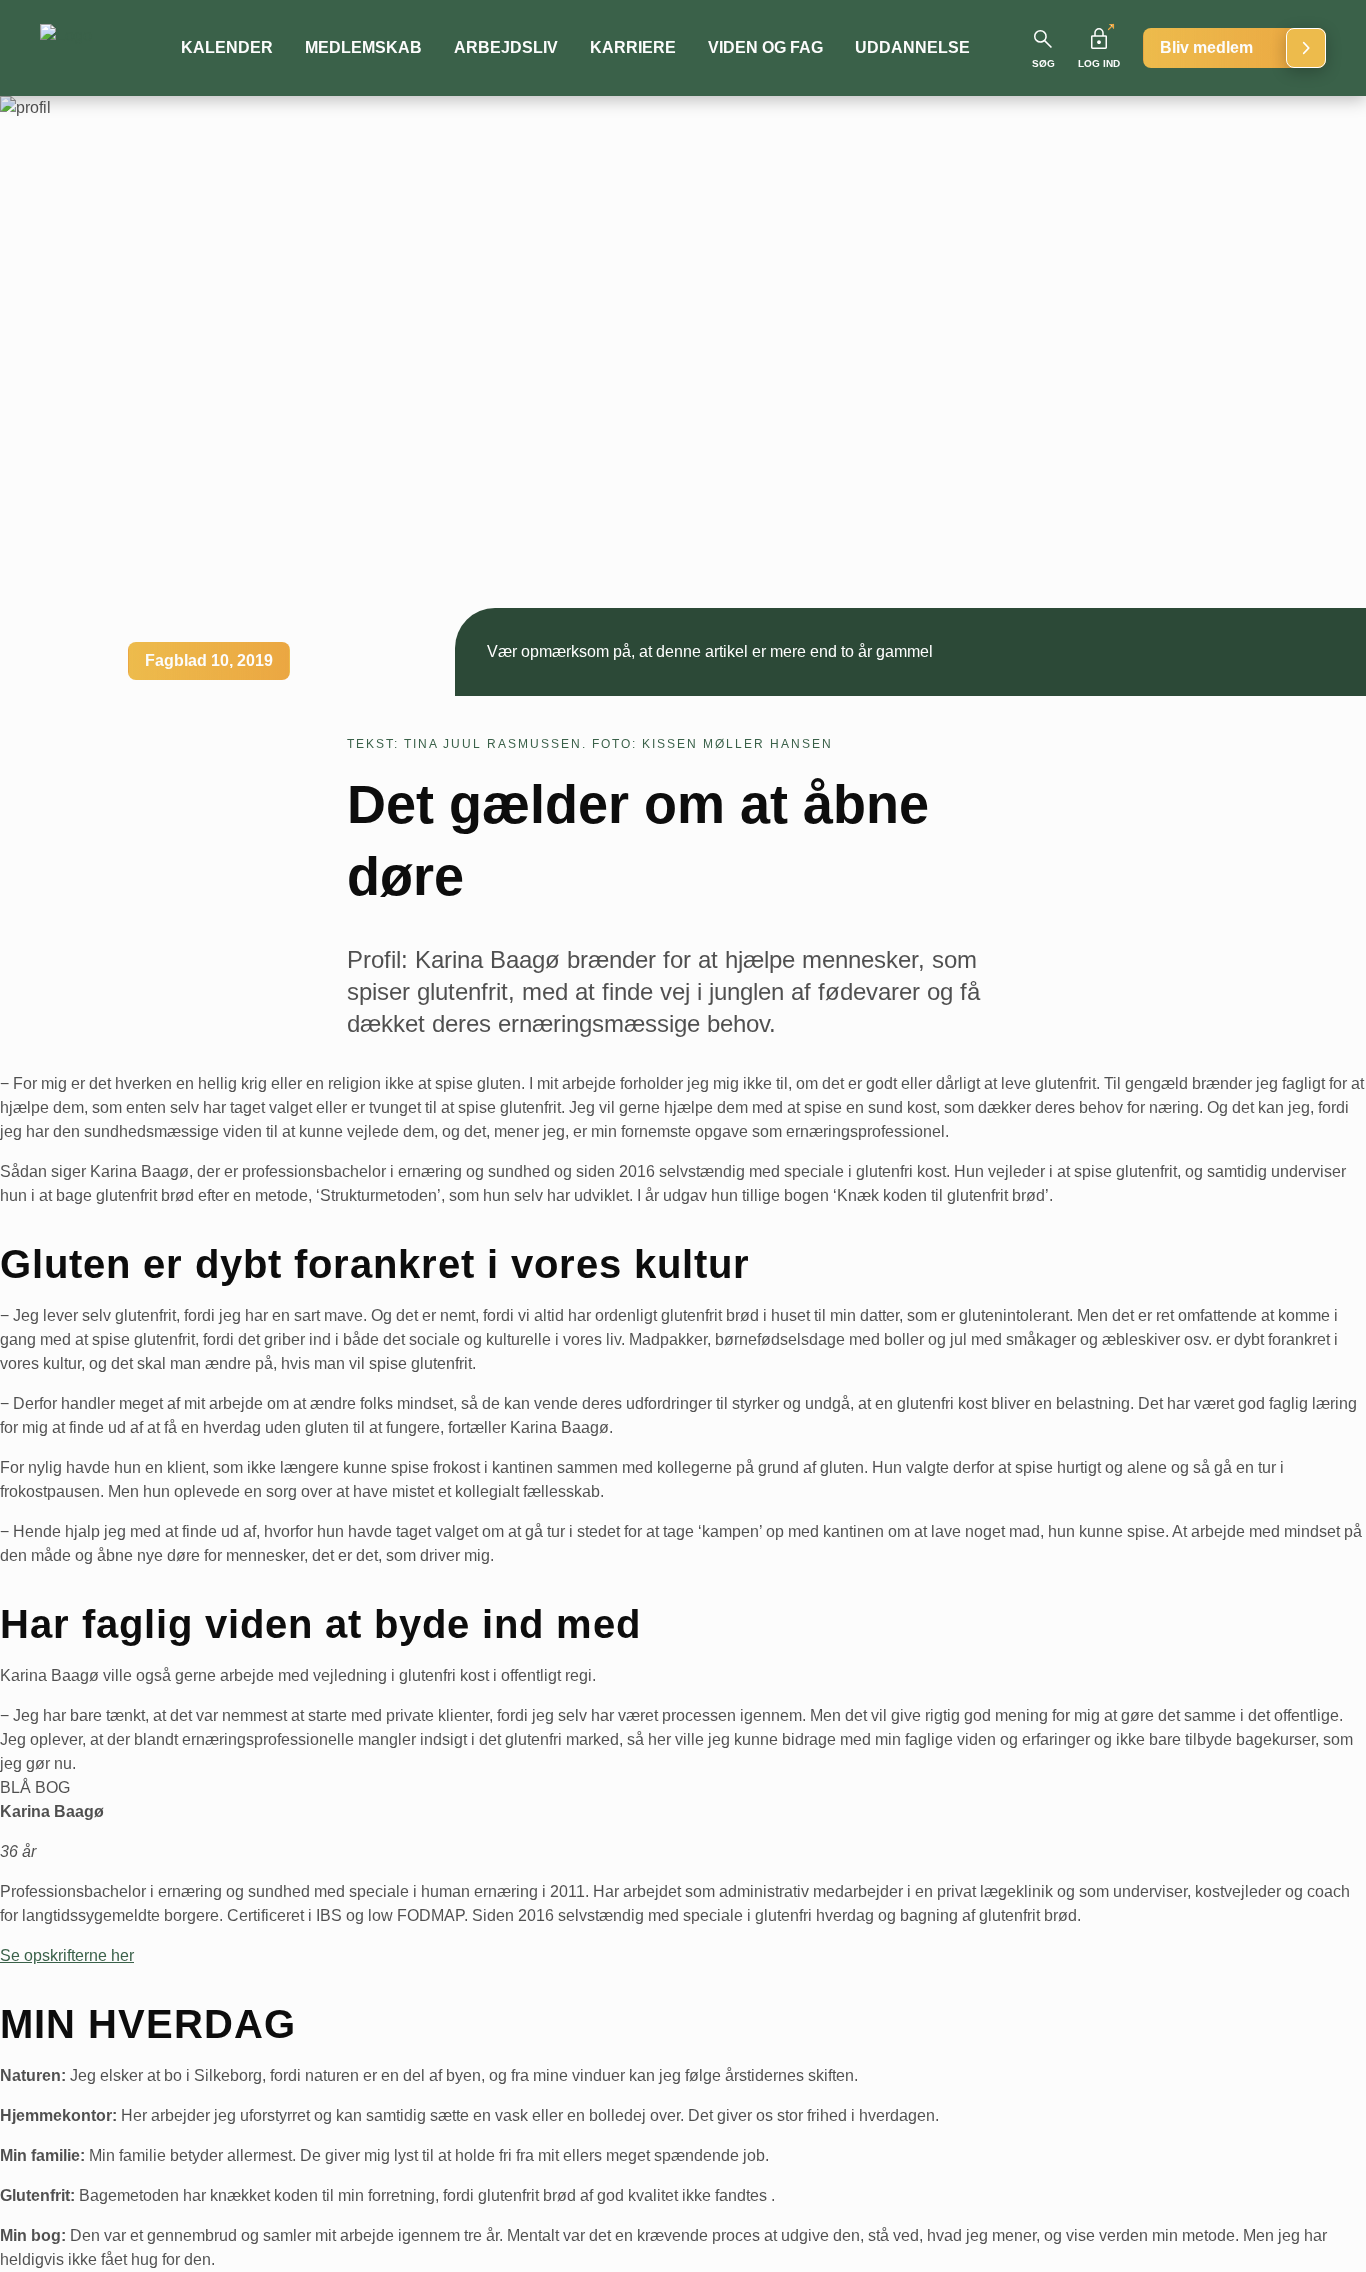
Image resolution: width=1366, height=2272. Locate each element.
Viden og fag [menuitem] (765, 47)
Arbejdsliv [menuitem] (506, 47)
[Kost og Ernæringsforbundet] (90, 48)
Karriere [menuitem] (633, 47)
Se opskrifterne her (67, 1955)
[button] (1043, 48)
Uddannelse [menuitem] (912, 47)
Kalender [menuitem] (227, 47)
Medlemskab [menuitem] (363, 47)
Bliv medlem (1206, 47)
